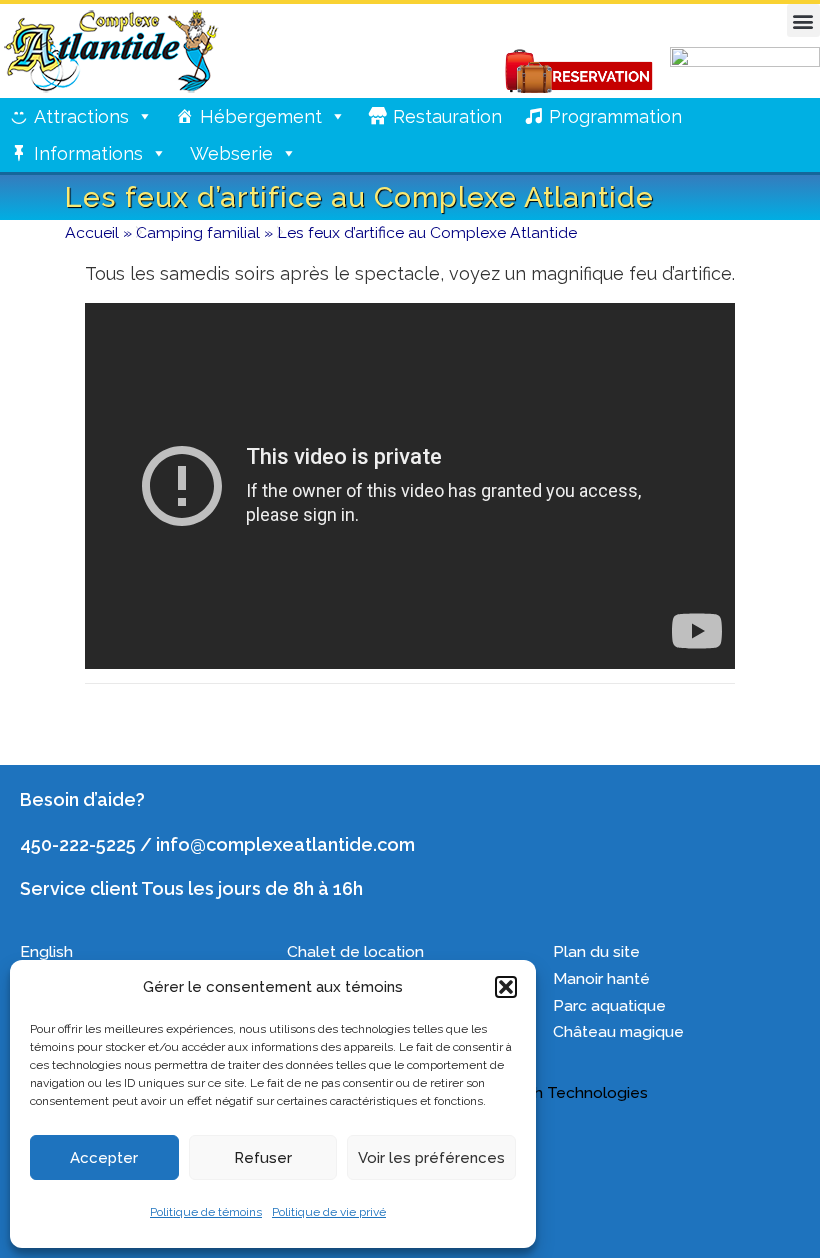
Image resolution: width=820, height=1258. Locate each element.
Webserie (231, 153)
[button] (506, 987)
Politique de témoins (206, 1212)
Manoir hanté (601, 978)
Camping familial (198, 232)
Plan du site (596, 951)
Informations (88, 153)
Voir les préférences (431, 1158)
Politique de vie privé (329, 1212)
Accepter (104, 1158)
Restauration (447, 116)
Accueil (92, 232)
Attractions (81, 116)
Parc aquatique (609, 1005)
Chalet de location (355, 951)
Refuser (263, 1158)
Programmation (615, 116)
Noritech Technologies (563, 1092)
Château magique (618, 1031)
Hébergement (261, 116)
